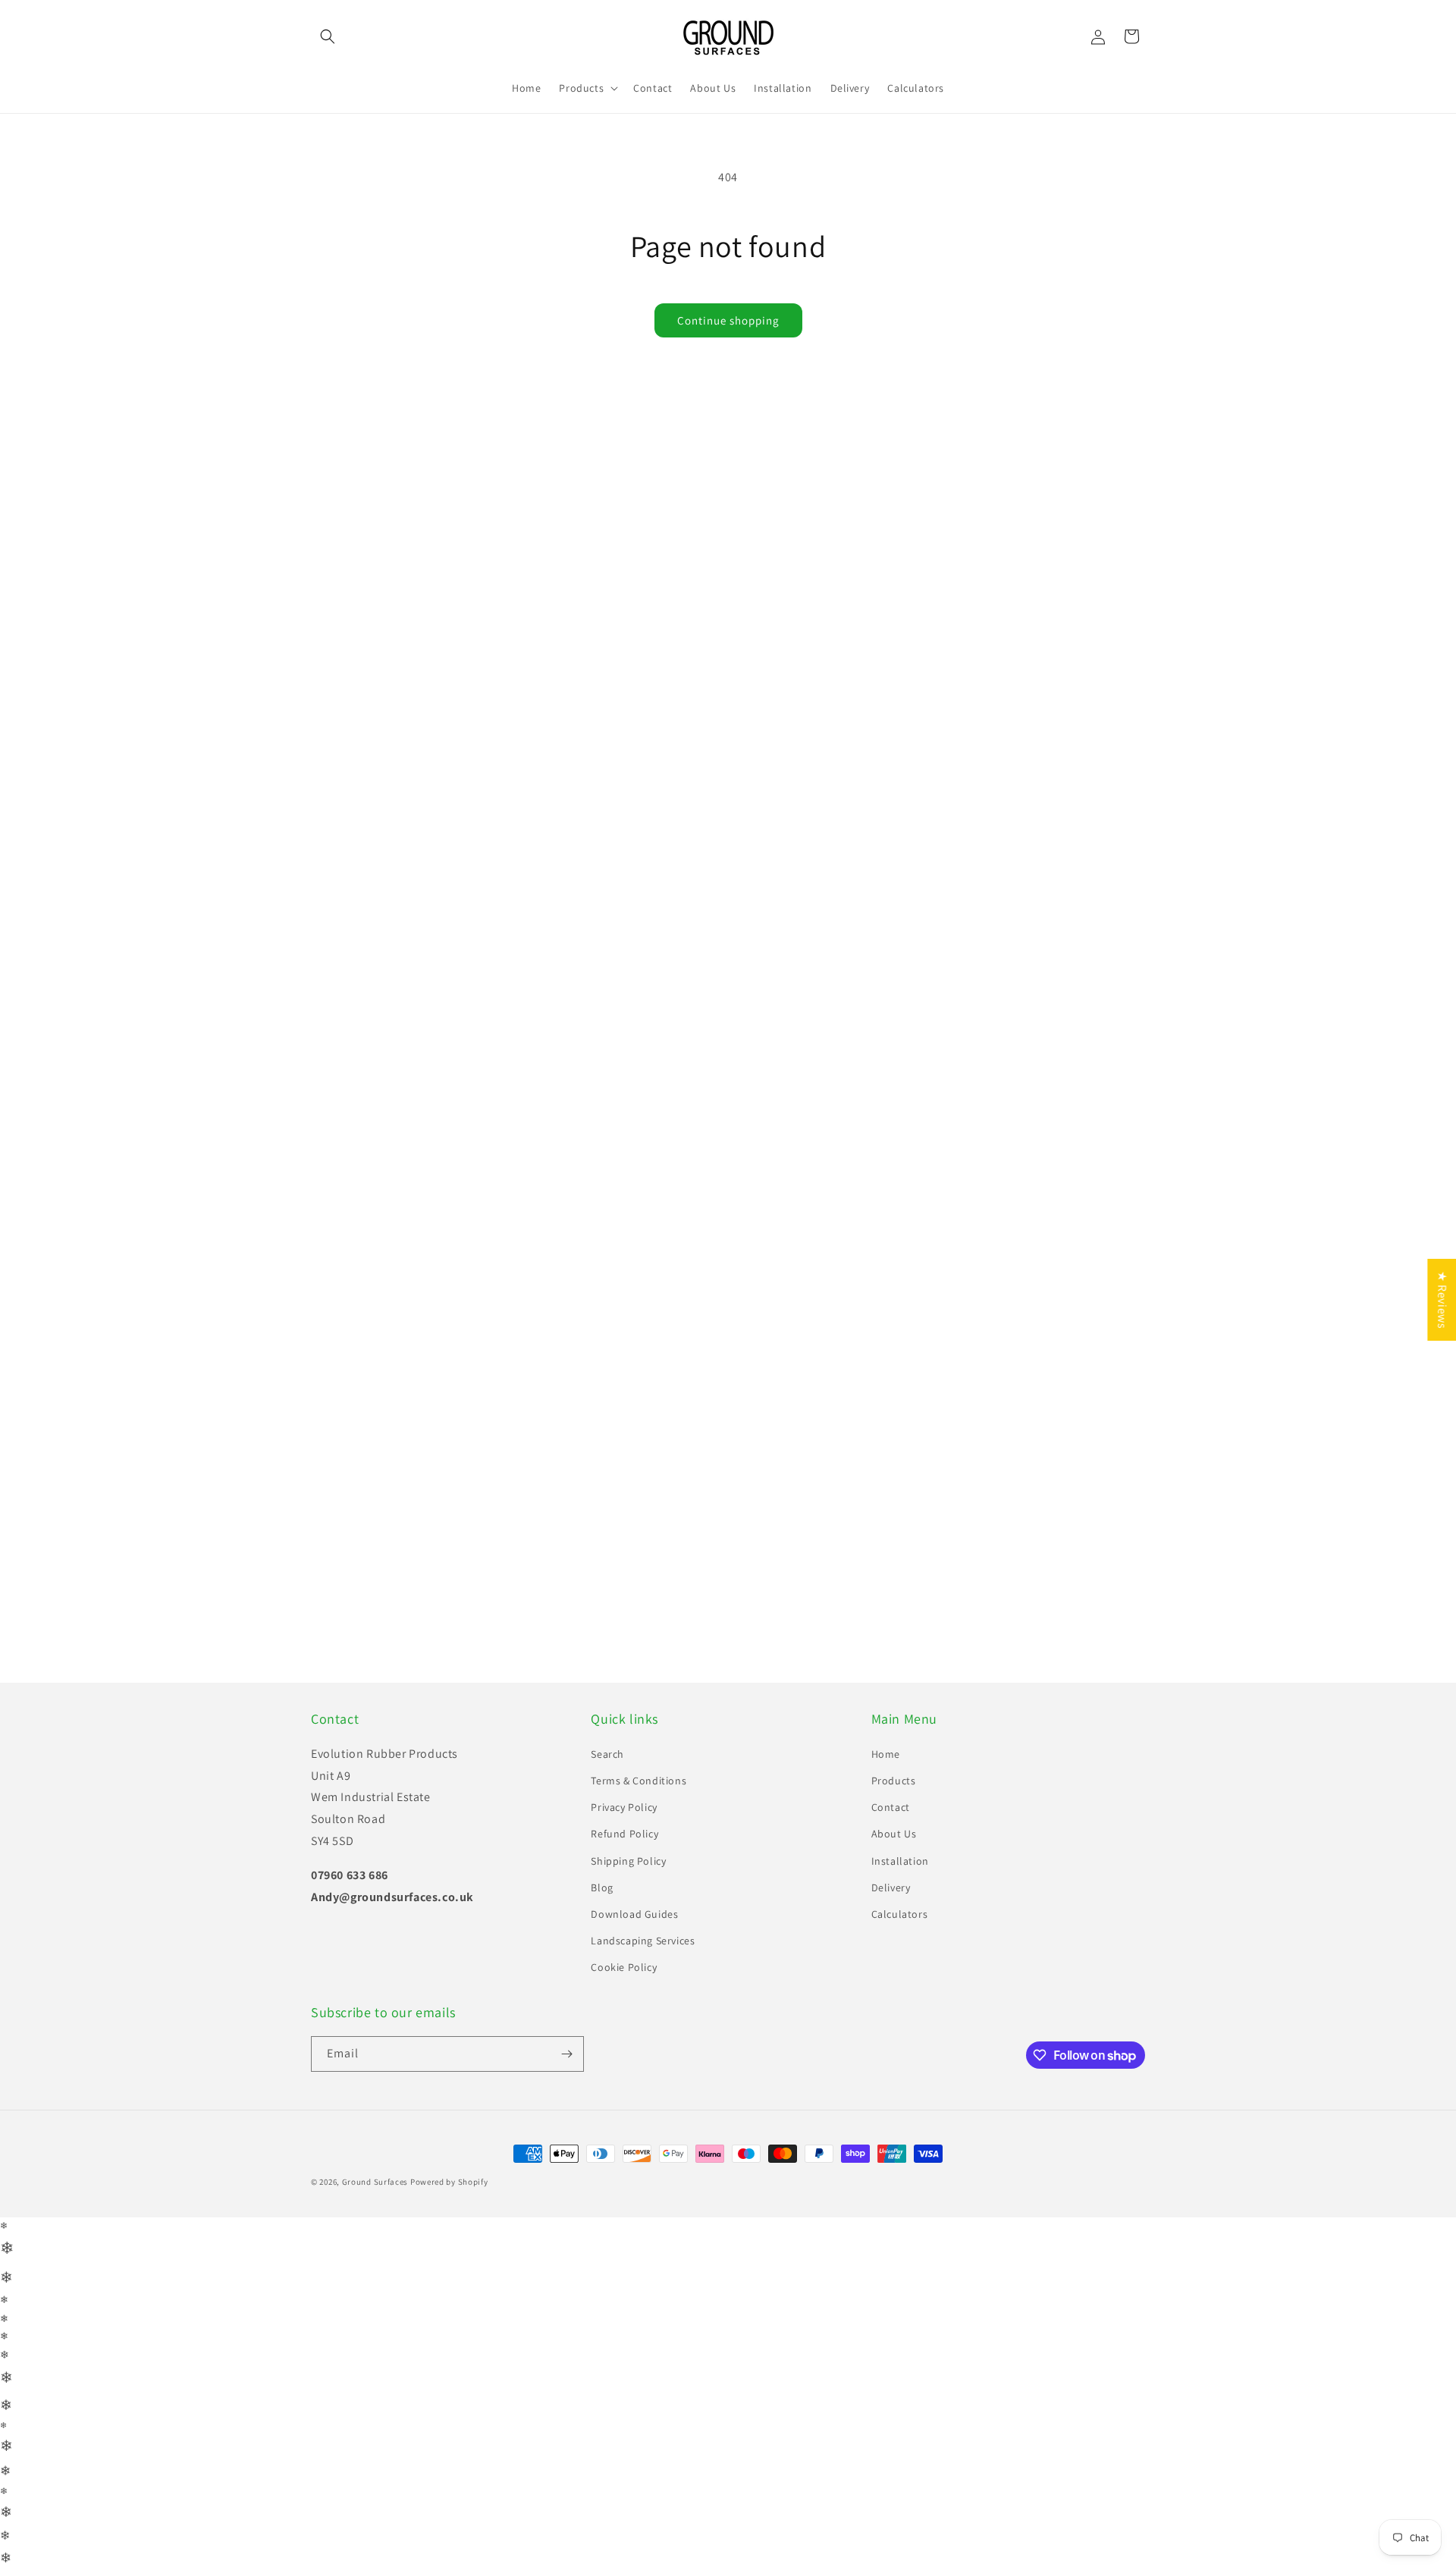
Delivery (891, 1862)
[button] (328, 36)
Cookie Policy (624, 1943)
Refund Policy (624, 1809)
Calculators (900, 1889)
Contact (891, 1783)
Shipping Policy (628, 1836)
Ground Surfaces (375, 2157)
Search (607, 1729)
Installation (900, 1836)
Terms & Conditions (639, 1756)
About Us (894, 1809)
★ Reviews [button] (1442, 1299)
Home (886, 1729)
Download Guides (634, 1889)
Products (894, 1756)
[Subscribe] (566, 2030)
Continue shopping (728, 320)
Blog (602, 1862)
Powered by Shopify (449, 2157)
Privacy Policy (624, 1783)
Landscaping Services (643, 1916)
